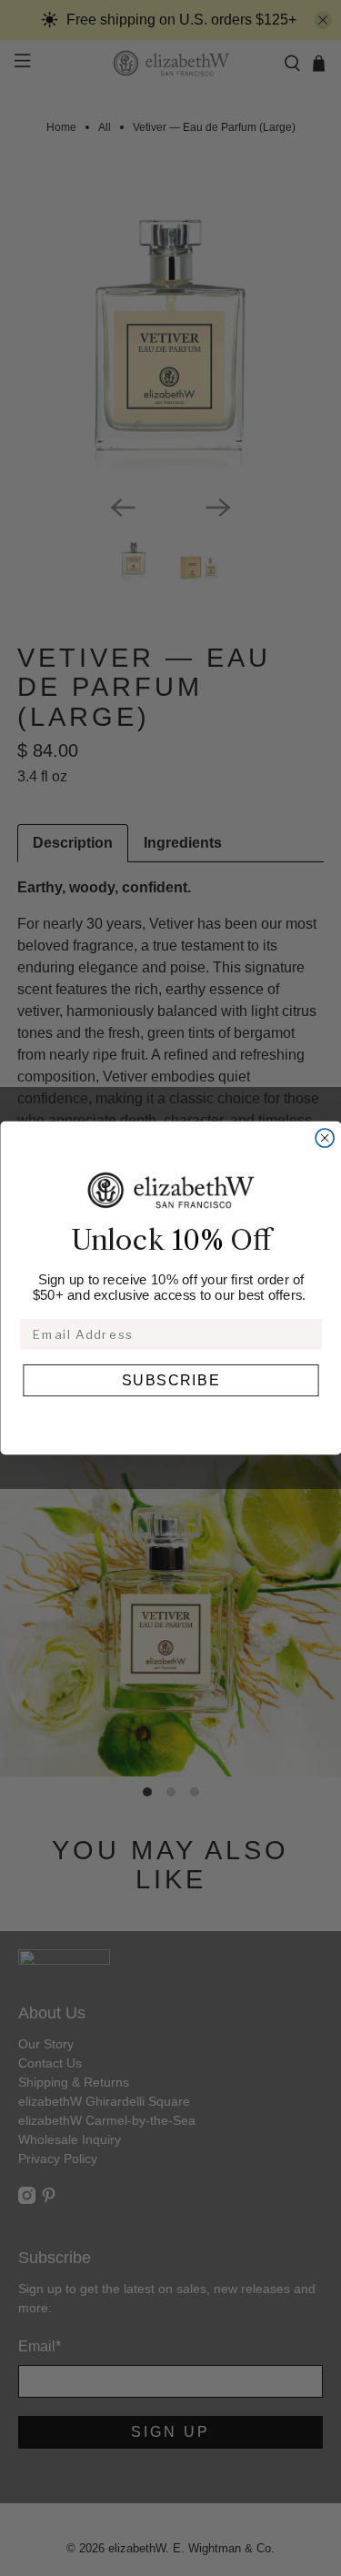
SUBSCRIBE (170, 1381)
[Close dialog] (325, 1138)
